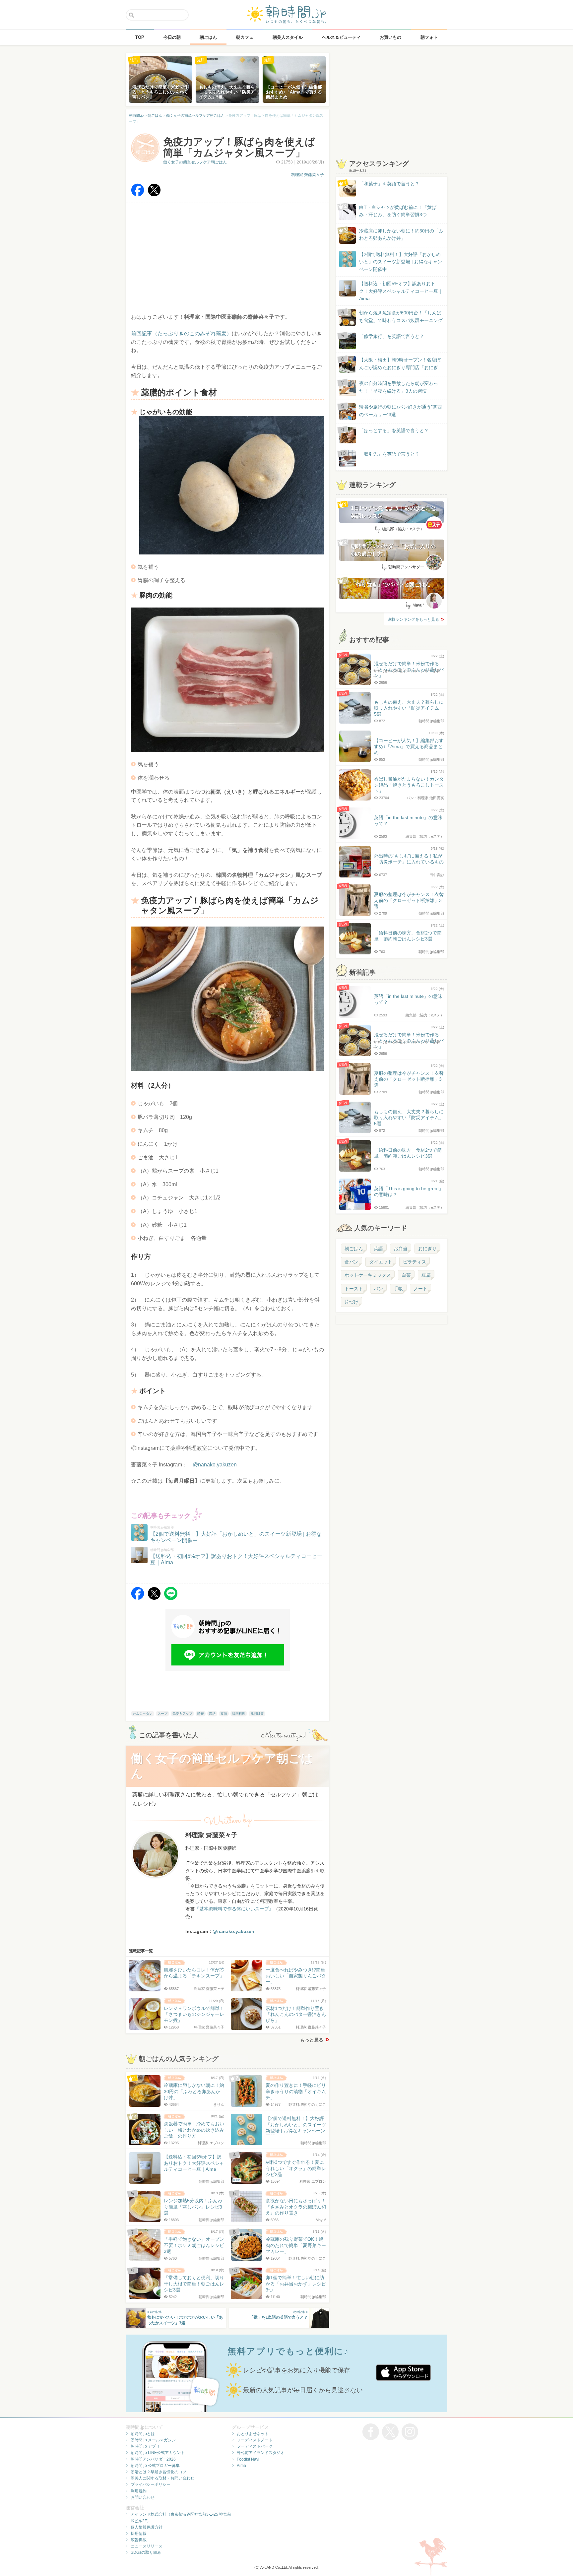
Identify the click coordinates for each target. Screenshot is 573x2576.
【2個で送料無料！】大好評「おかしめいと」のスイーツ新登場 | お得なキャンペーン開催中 (401, 262)
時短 (201, 1714)
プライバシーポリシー (151, 2484)
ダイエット (381, 1262)
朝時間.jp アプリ (145, 2446)
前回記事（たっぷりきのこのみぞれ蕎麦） (181, 333)
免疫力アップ (182, 1714)
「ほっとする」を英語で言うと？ (394, 430)
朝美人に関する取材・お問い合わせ (162, 2478)
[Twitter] (154, 195)
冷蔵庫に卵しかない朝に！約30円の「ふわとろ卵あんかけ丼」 (401, 234)
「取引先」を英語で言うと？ (389, 454)
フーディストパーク (255, 2446)
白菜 (406, 1275)
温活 (212, 1714)
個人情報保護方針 (147, 2527)
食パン (351, 1262)
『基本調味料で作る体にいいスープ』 (234, 1909)
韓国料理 (239, 1714)
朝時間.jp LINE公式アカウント (158, 2453)
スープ (162, 1714)
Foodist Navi (248, 2459)
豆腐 (426, 1275)
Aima (241, 2466)
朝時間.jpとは (143, 2434)
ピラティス (414, 1262)
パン (378, 1289)
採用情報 (139, 2534)
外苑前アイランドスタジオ (261, 2453)
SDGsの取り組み (146, 2552)
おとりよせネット (253, 2434)
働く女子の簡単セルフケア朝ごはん (195, 162)
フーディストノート (255, 2440)
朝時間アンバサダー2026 (153, 2459)
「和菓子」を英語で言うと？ (389, 184)
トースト (354, 1289)
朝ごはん (354, 1249)
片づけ (351, 1302)
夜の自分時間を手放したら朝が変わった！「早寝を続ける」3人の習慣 (399, 387)
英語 (378, 1249)
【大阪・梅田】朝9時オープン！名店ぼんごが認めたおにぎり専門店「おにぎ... (401, 363)
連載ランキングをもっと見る (413, 619)
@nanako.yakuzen (215, 1465)
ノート (420, 1289)
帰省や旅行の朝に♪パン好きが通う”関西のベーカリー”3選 (401, 411)
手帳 (398, 1289)
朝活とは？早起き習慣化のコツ (159, 2472)
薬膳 (224, 1714)
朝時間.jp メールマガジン (153, 2440)
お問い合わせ (143, 2497)
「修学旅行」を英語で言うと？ (392, 336)
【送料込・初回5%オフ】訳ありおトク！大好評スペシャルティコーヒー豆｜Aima (401, 291)
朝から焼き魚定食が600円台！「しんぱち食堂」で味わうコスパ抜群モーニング (401, 316)
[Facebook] (138, 195)
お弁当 (401, 1249)
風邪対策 (257, 1714)
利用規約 (139, 2491)
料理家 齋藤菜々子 (308, 175)
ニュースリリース (147, 2546)
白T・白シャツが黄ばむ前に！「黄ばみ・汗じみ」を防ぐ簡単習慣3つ (398, 211)
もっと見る (312, 2040)
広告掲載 (139, 2540)
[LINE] (171, 1598)
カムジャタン (143, 1714)
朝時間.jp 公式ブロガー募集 (155, 2466)
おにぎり (427, 1249)
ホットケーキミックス (368, 1275)
